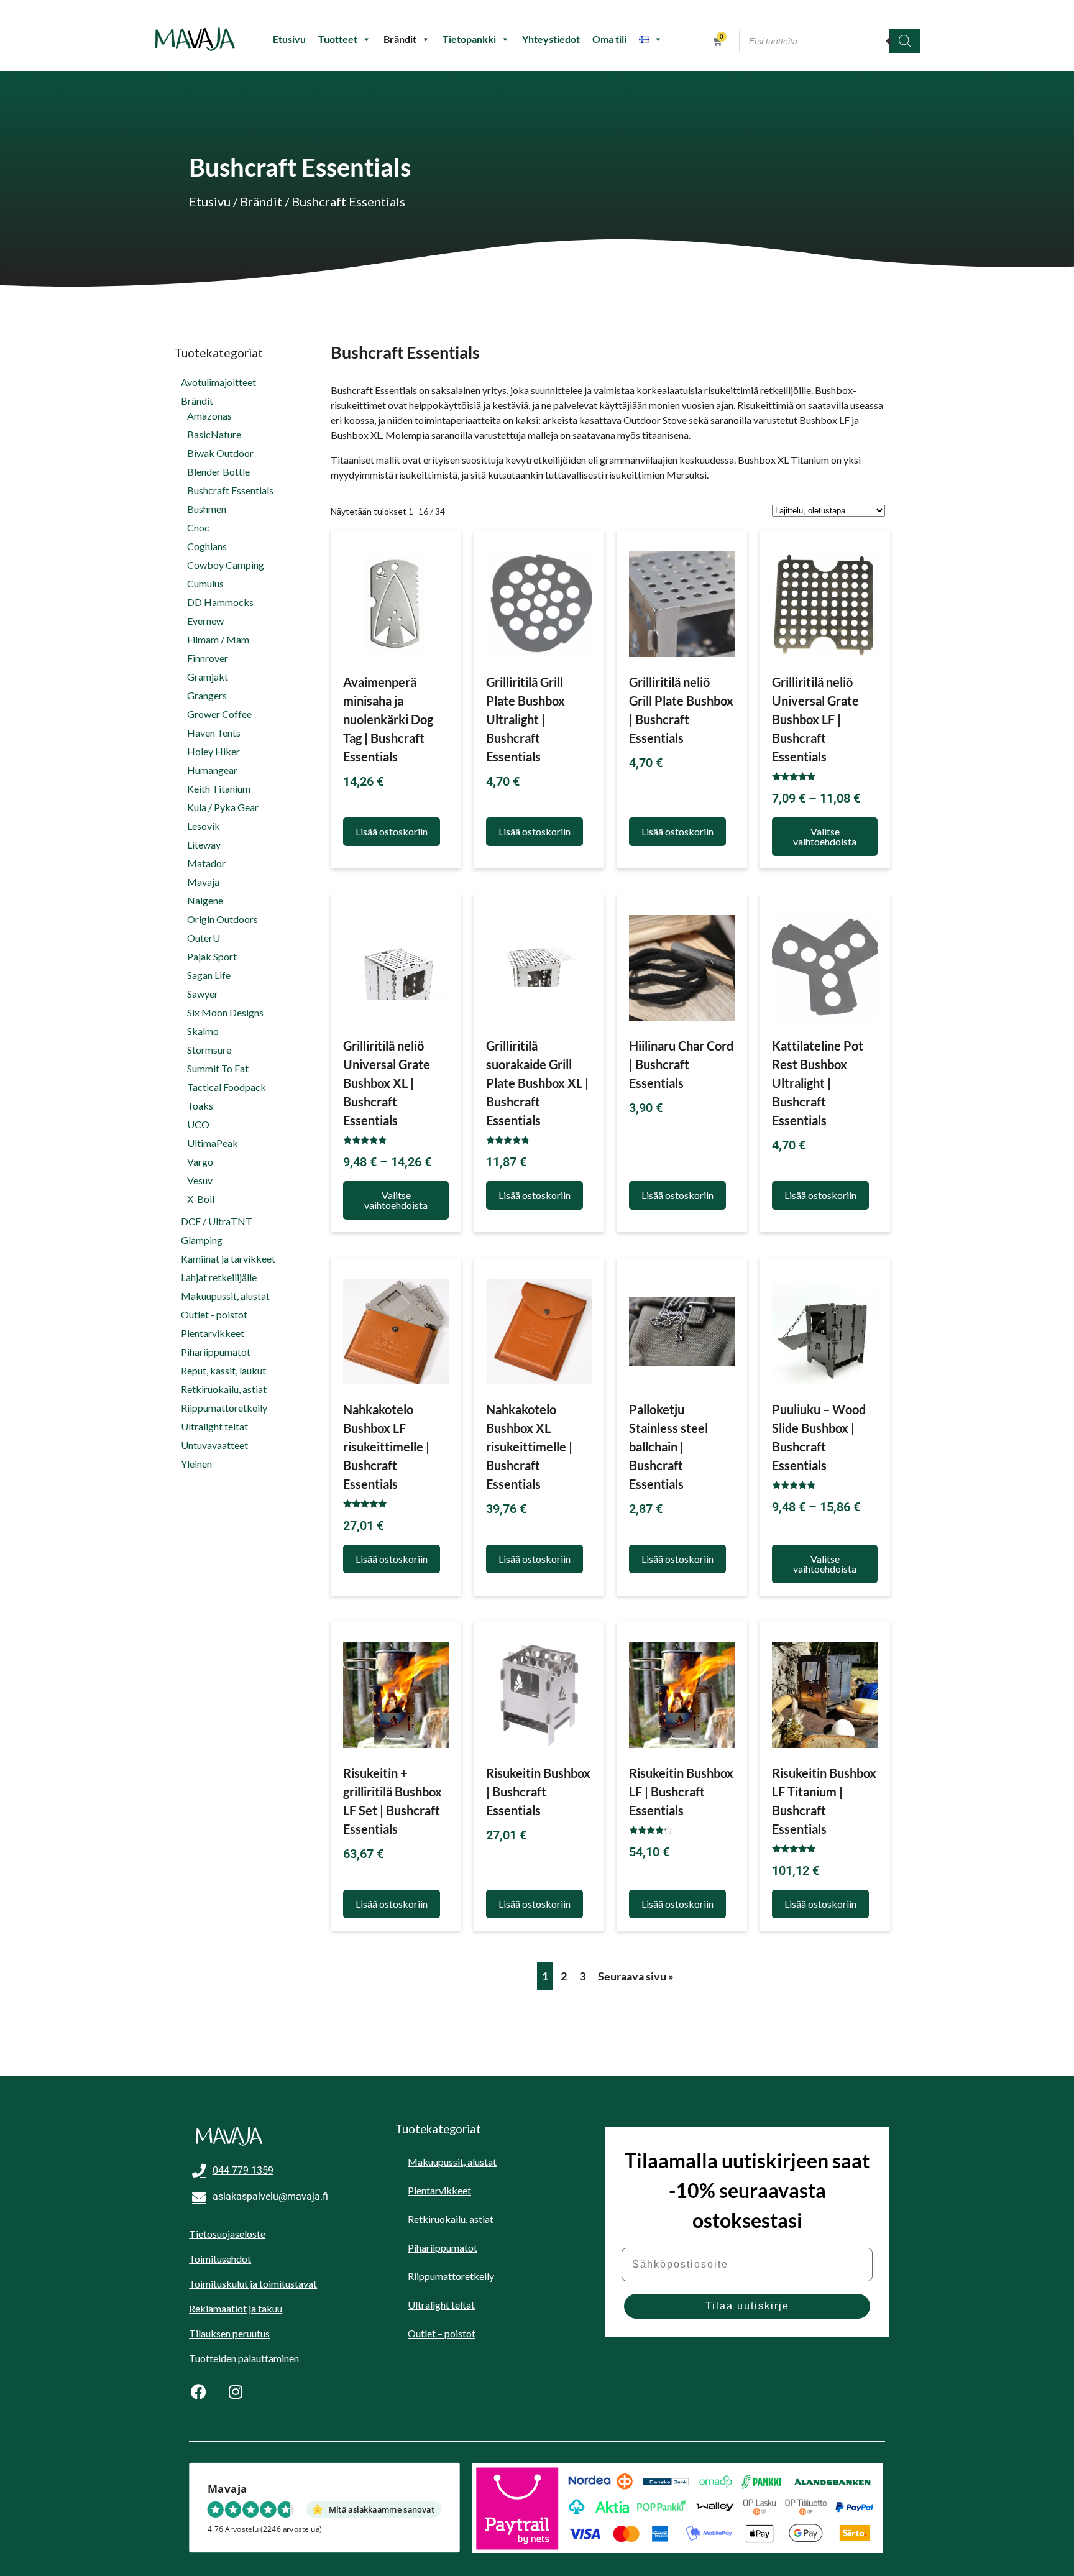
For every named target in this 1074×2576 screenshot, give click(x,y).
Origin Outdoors (223, 919)
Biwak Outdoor (220, 453)
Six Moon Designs (225, 1012)
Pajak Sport (212, 956)
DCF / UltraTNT (217, 1221)
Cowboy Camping (226, 565)
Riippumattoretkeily (224, 1408)
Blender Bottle (218, 471)
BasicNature (214, 434)
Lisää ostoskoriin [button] (392, 831)
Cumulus (205, 583)
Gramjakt (208, 677)
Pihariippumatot (216, 1352)
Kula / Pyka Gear (223, 807)
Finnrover (208, 658)
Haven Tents (214, 733)
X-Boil (201, 1199)
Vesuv (200, 1180)
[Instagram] (236, 2391)
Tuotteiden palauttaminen (244, 2358)
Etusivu (289, 39)
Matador (206, 863)
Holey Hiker (213, 751)
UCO (198, 1124)
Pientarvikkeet (213, 1333)
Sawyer (203, 994)
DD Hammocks (220, 602)
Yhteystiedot (551, 39)
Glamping (202, 1240)
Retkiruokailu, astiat (224, 1389)
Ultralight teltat (214, 1426)
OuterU (204, 938)
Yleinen (196, 1464)
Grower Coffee (219, 714)
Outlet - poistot (214, 1314)
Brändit (400, 39)
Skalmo (203, 1031)
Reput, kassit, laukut (223, 1370)
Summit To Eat (218, 1068)
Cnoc (198, 527)
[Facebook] (198, 2391)
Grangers (207, 695)
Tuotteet (338, 39)
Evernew (205, 621)
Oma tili (609, 39)
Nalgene (205, 900)
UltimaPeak (213, 1143)
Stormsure (209, 1050)
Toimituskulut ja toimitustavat (253, 2284)
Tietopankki (469, 39)
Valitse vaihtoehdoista (825, 836)
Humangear (212, 770)
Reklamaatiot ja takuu (236, 2308)
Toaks (200, 1106)
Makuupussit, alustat (225, 1296)
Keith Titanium (219, 789)
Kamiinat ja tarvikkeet (228, 1258)
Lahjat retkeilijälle (219, 1277)
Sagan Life (209, 975)
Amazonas (209, 416)
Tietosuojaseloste (227, 2234)
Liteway (204, 844)
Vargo (200, 1161)
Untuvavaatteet (214, 1445)
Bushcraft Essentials (230, 490)
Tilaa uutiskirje (747, 2306)
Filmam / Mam (218, 639)
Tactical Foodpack (227, 1087)
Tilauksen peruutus (229, 2333)
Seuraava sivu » (636, 1976)
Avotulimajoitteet (218, 382)
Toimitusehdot (220, 2259)
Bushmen (207, 509)
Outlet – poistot (442, 2333)
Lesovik (204, 826)
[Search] (905, 41)
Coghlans (207, 546)
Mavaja (203, 882)
